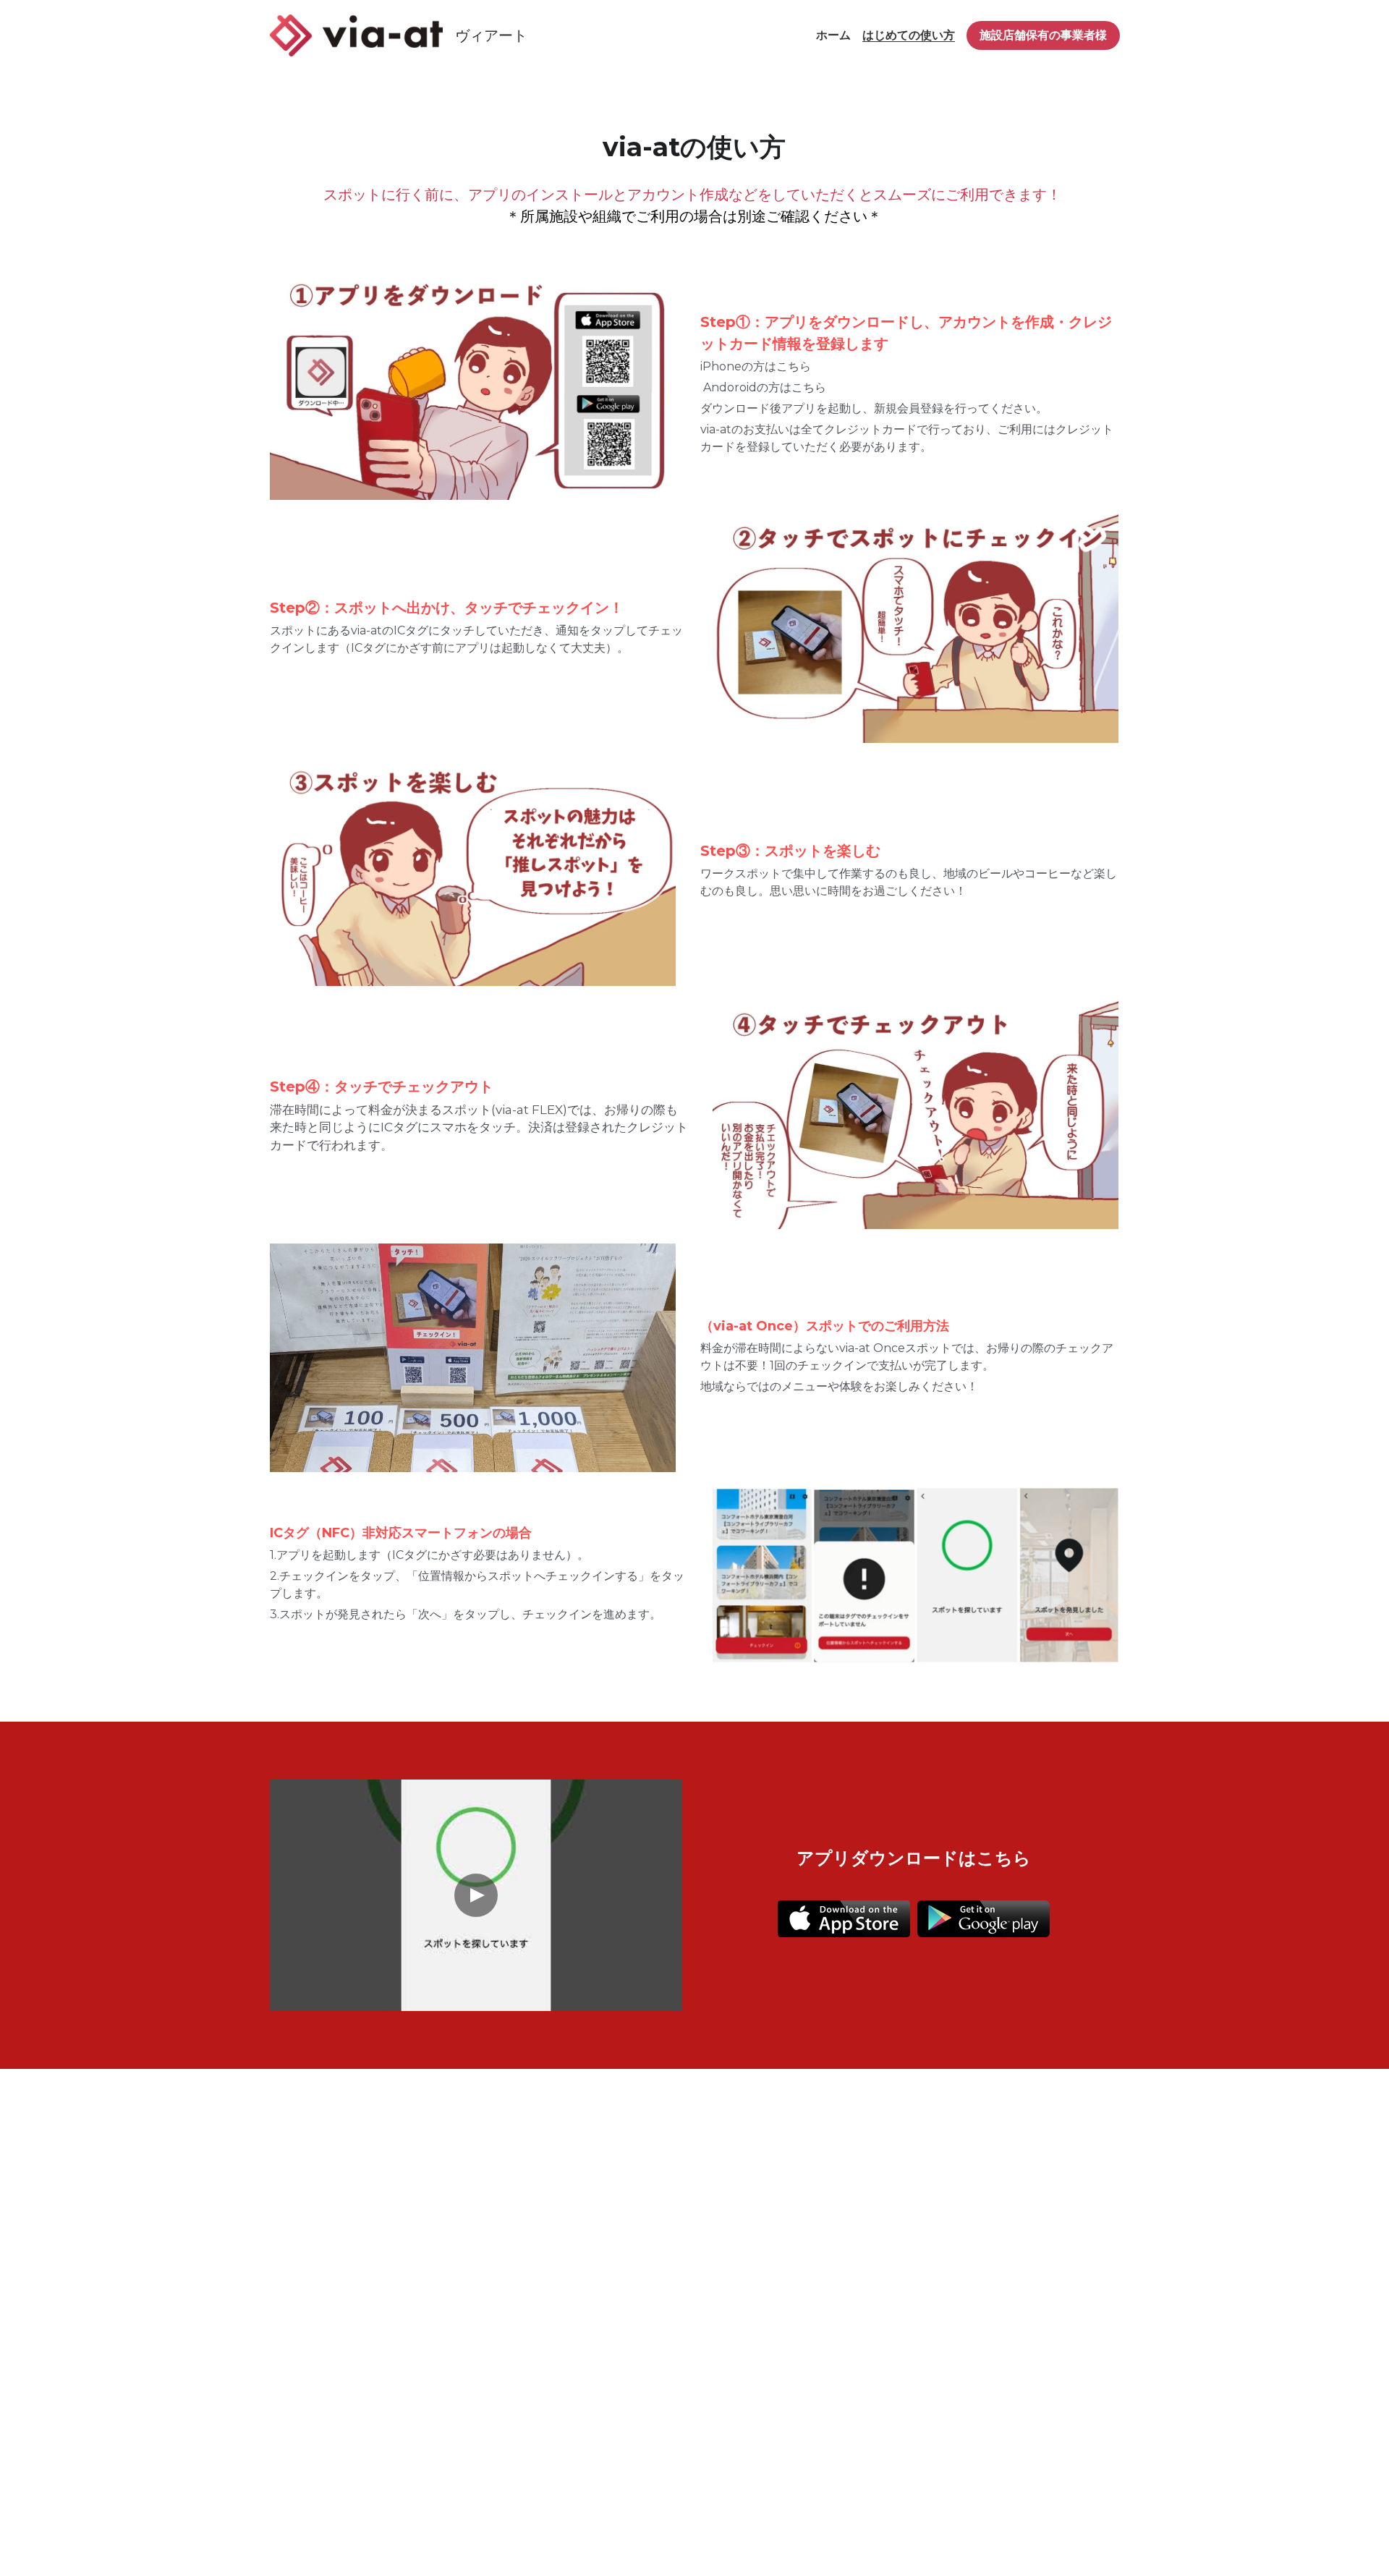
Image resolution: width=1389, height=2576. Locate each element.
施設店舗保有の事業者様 (1043, 35)
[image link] (357, 34)
